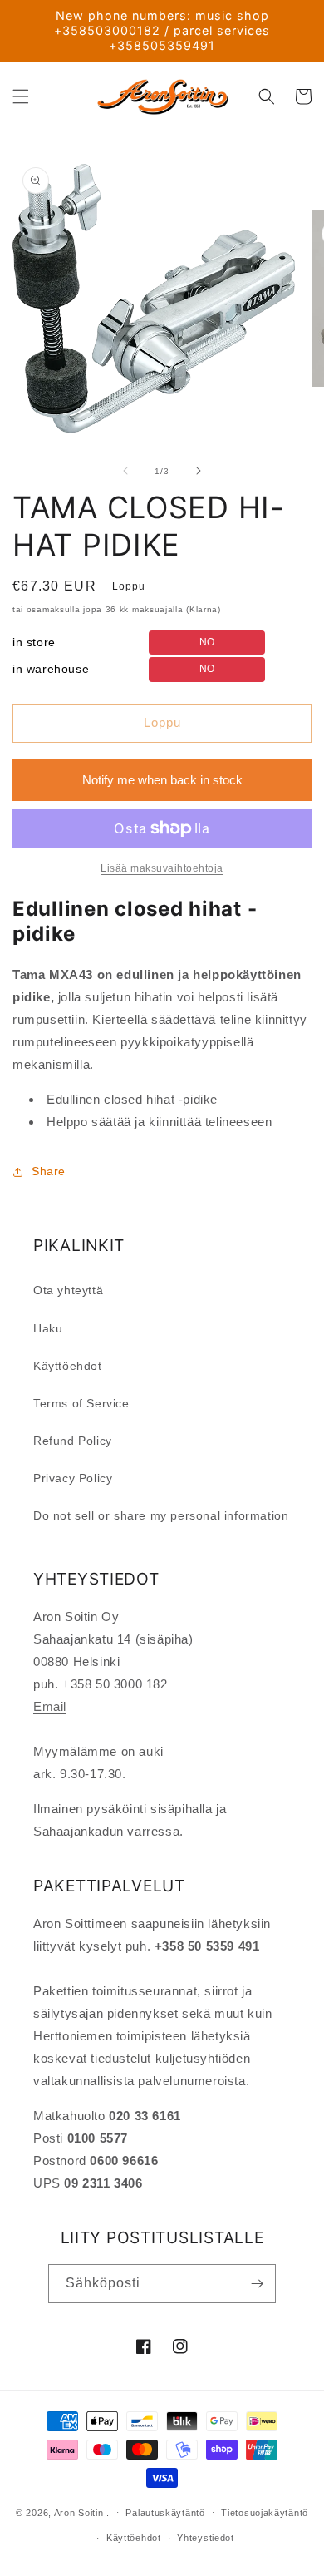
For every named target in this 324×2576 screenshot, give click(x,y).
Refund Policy (73, 1441)
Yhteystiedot (205, 2538)
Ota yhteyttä (68, 1290)
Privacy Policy (73, 1478)
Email (50, 1706)
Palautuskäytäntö (165, 2513)
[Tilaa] (257, 2284)
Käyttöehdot (68, 1366)
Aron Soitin (79, 2512)
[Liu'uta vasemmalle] (125, 471)
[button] (21, 96)
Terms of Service (81, 1403)
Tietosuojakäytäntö (265, 2513)
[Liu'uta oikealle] (199, 471)
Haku (48, 1328)
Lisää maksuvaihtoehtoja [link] (162, 868)
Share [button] (49, 1171)
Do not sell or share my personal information (161, 1515)
